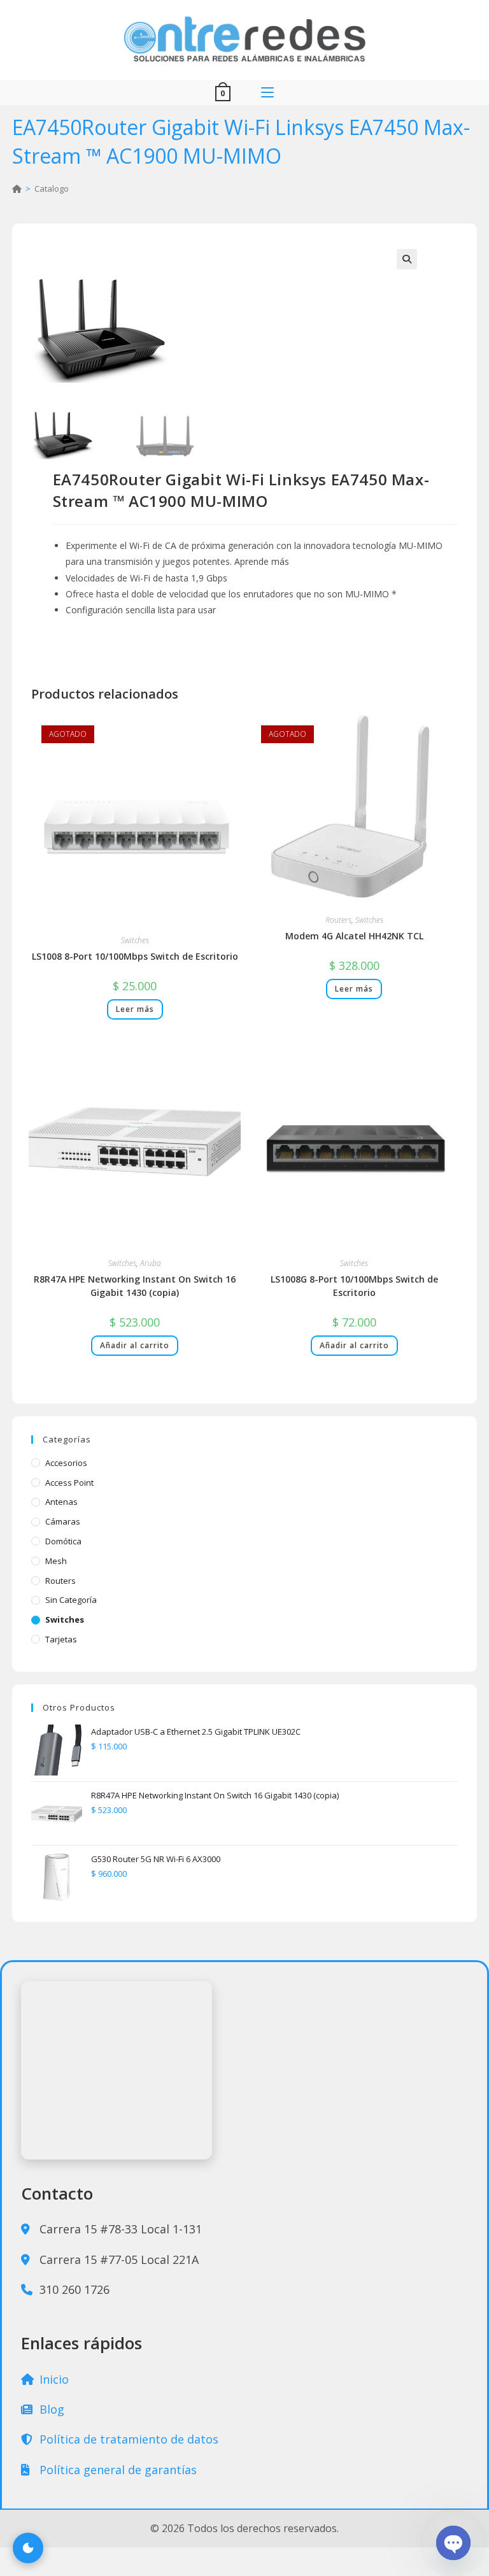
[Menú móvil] (267, 93)
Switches (135, 940)
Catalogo (52, 189)
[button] (407, 259)
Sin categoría (71, 1600)
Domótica (63, 1541)
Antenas (61, 1502)
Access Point (69, 1483)
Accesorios (66, 1463)
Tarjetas (61, 1639)
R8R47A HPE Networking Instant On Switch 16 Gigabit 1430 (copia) (135, 1286)
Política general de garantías (117, 2470)
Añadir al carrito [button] (135, 1345)
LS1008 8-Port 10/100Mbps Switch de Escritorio (135, 956)
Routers (338, 920)
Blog (50, 2409)
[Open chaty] (453, 2543)
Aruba (151, 1263)
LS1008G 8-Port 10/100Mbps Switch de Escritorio (354, 1286)
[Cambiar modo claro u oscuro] (28, 2548)
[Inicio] (17, 189)
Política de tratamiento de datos (127, 2439)
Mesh (56, 1561)
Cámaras (63, 1521)
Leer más (135, 1009)
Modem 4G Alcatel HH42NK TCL (354, 936)
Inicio (53, 2379)
